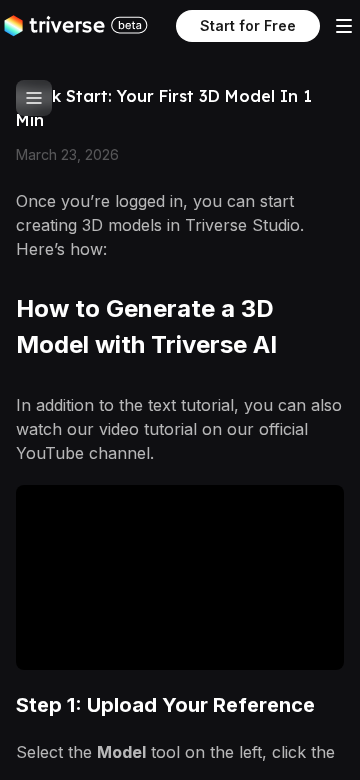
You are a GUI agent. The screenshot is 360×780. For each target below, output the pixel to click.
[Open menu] (344, 26)
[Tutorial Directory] (34, 98)
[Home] (55, 26)
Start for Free (248, 25)
